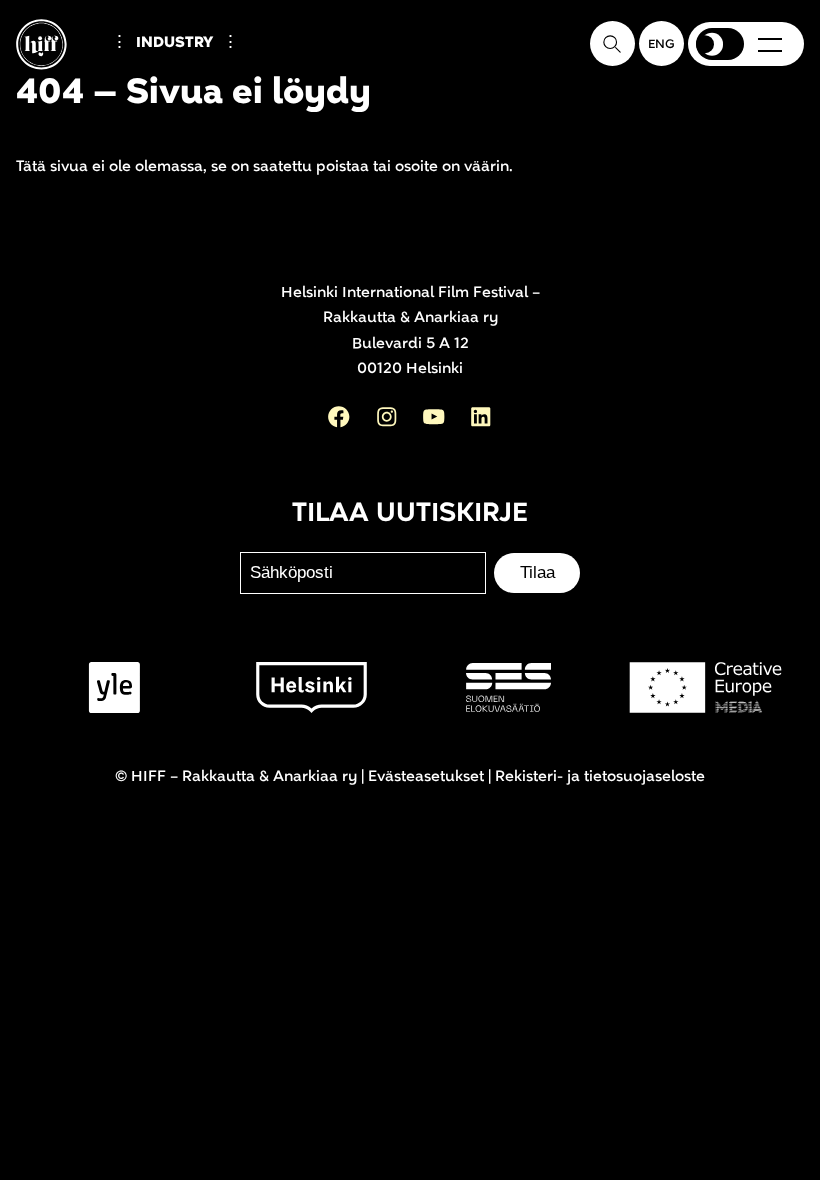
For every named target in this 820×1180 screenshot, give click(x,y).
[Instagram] (387, 417)
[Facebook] (339, 417)
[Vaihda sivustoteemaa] (720, 44)
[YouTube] (434, 417)
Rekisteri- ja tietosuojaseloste (600, 776)
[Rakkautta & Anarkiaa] (58, 78)
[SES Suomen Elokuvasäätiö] (508, 687)
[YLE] (114, 687)
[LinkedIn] (481, 417)
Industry (174, 42)
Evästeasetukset (426, 776)
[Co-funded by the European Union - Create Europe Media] (705, 687)
